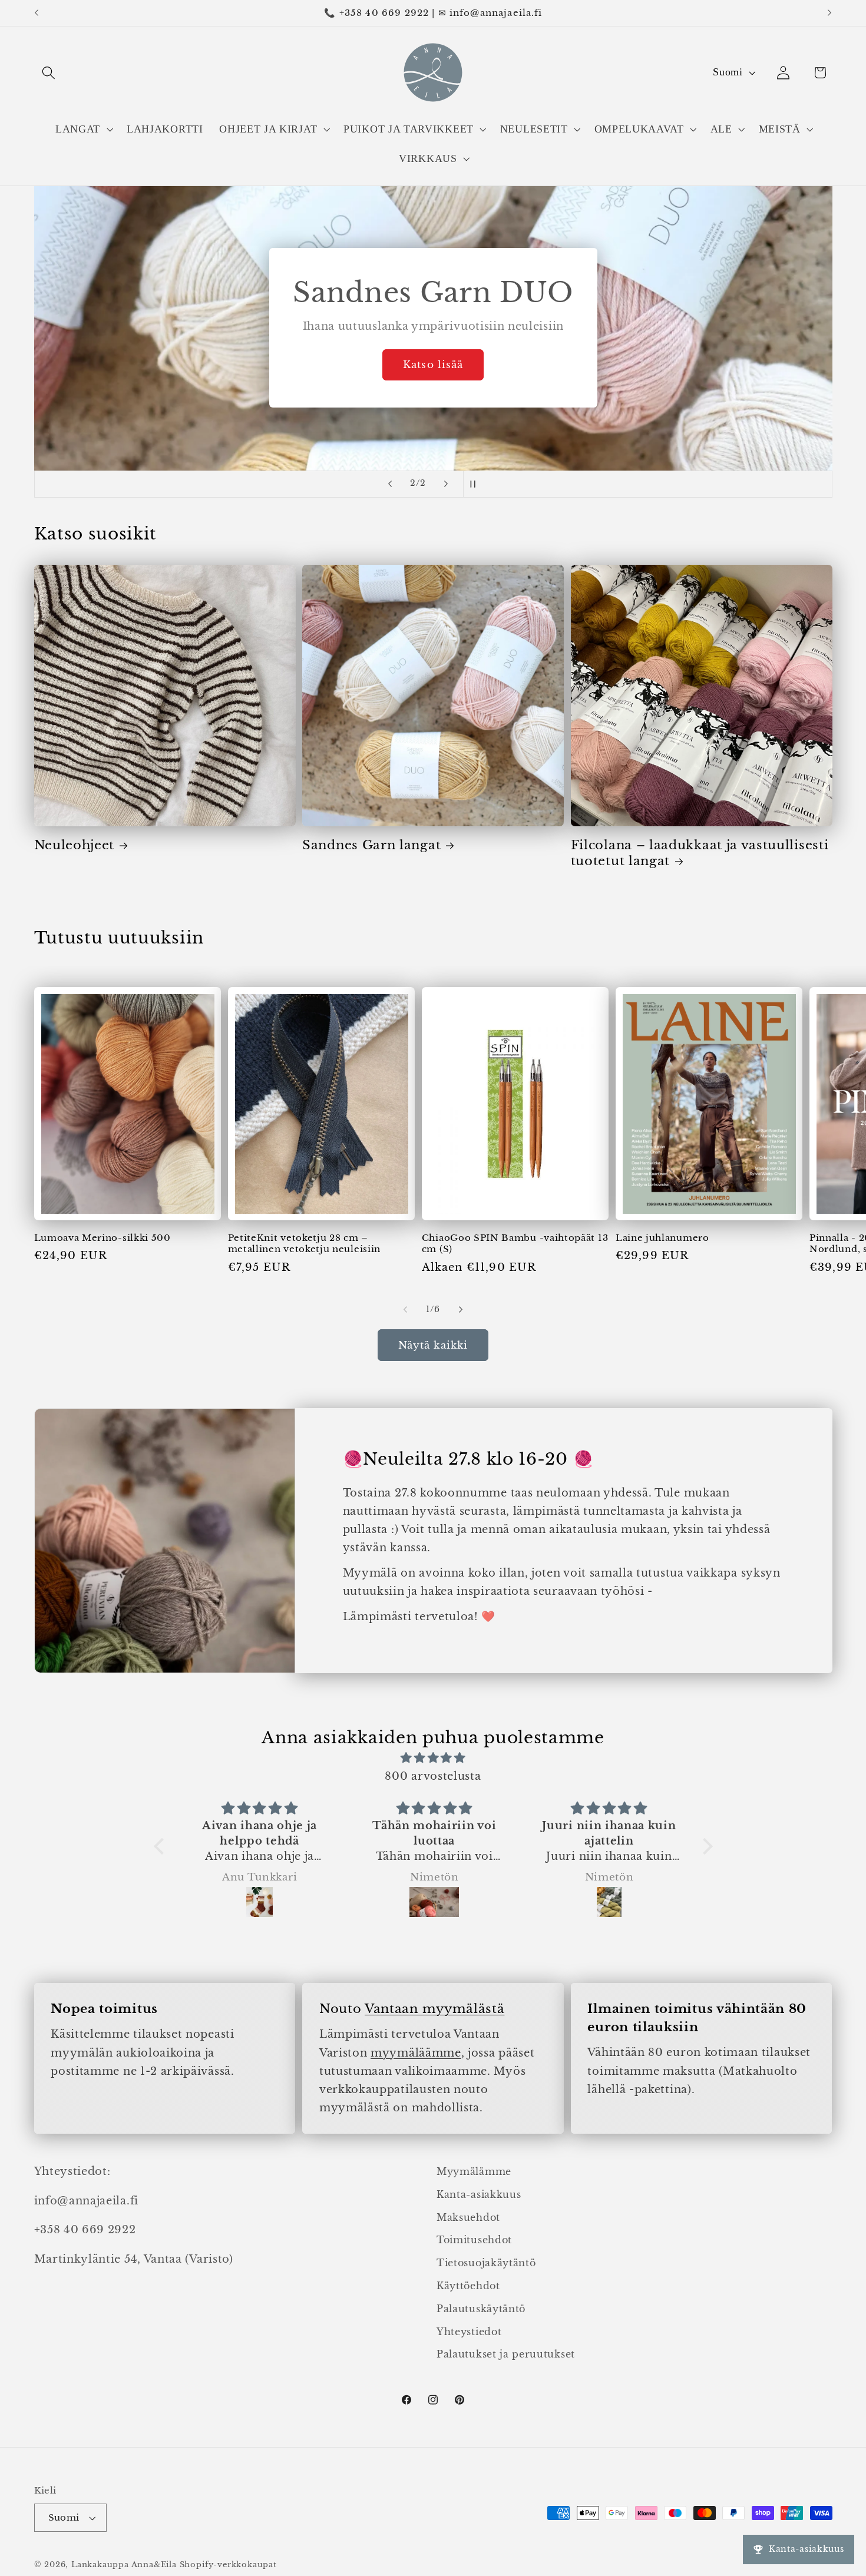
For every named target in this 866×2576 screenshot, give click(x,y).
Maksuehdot (468, 2217)
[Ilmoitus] (829, 13)
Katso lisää (433, 365)
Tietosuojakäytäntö (486, 2263)
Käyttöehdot (468, 2286)
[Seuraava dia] (446, 484)
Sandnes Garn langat (371, 845)
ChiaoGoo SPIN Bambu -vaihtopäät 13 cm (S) (515, 1243)
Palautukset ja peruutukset (506, 2355)
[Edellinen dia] (390, 484)
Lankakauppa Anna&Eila (124, 2565)
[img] (433, 1758)
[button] (49, 73)
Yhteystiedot (469, 2332)
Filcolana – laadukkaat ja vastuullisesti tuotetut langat (700, 853)
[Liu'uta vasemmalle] (405, 1310)
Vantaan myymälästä (434, 2009)
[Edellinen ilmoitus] (37, 13)
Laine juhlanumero (662, 1238)
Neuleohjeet (75, 845)
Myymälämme (474, 2171)
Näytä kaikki (433, 1345)
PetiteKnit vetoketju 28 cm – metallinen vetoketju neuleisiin (304, 1243)
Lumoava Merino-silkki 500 (103, 1238)
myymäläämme (416, 2053)
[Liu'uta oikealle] (461, 1310)
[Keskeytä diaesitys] (476, 484)
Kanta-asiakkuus (479, 2194)
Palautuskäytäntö (481, 2309)
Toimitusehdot (474, 2240)
